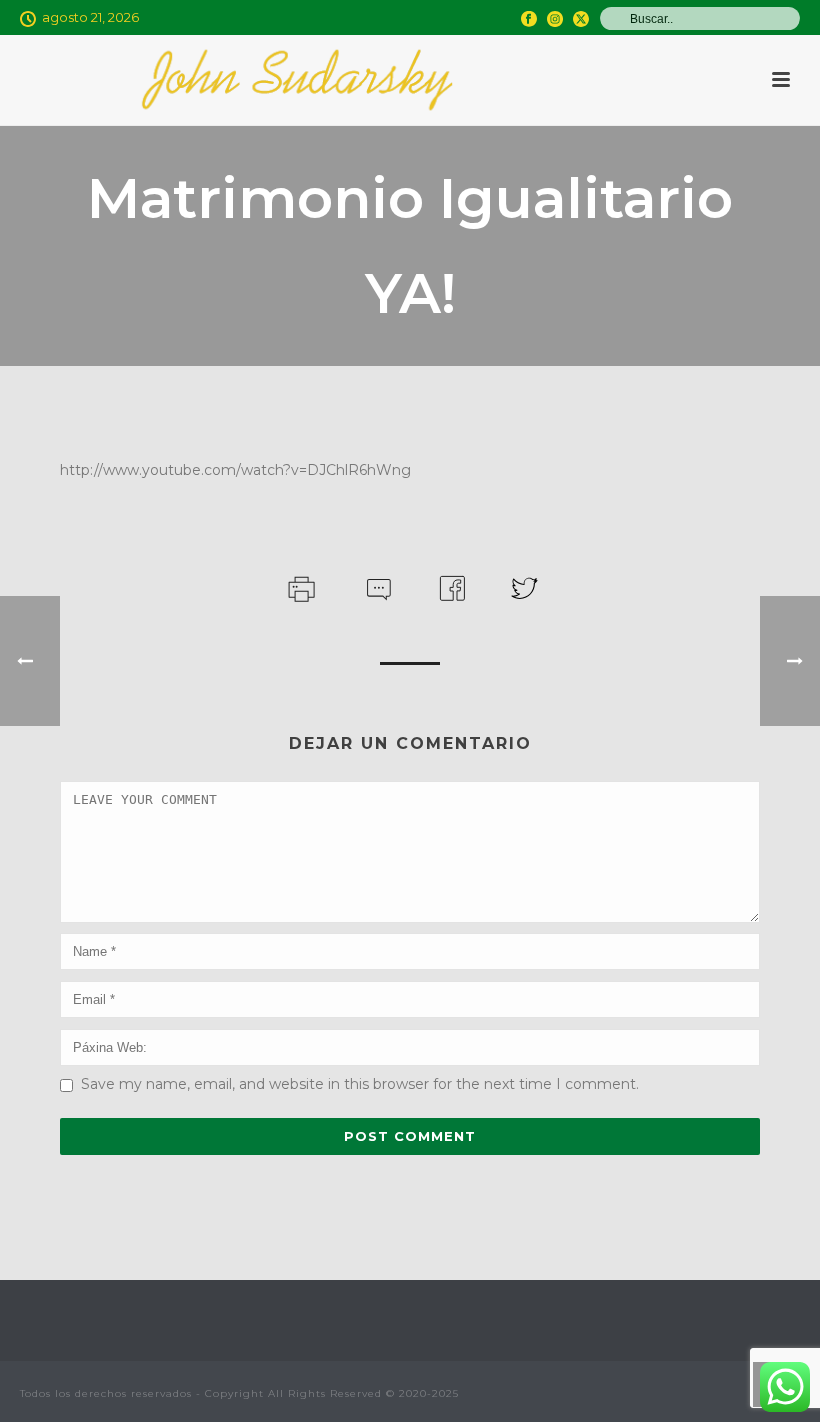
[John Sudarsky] (297, 80)
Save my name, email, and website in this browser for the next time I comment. (360, 1084)
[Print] (299, 586)
